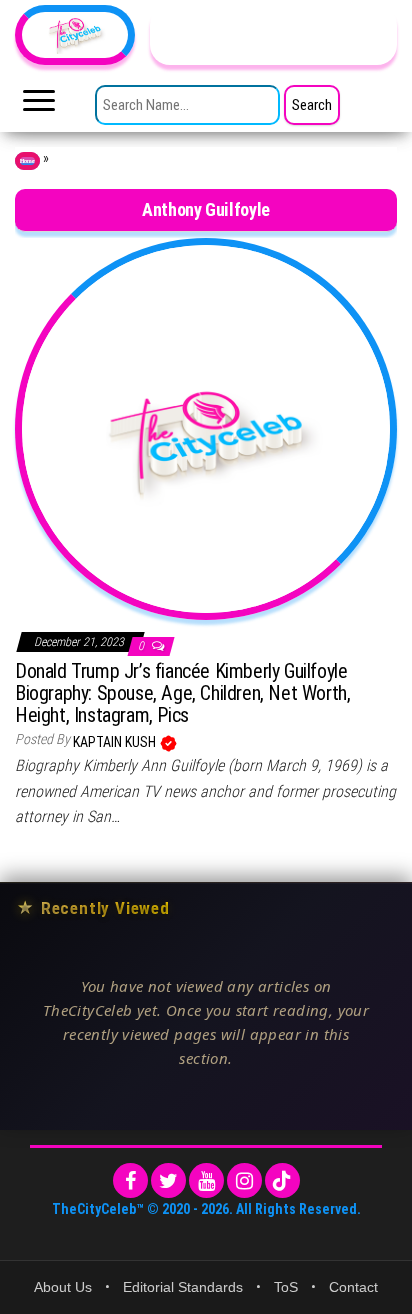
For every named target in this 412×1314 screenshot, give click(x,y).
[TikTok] (282, 1180)
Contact (353, 1287)
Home (27, 161)
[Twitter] (168, 1180)
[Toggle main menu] (39, 106)
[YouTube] (206, 1180)
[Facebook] (130, 1180)
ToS (286, 1287)
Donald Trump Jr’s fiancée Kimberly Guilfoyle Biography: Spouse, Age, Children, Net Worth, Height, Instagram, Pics (182, 693)
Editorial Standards (183, 1287)
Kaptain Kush (116, 742)
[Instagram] (244, 1180)
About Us (63, 1287)
